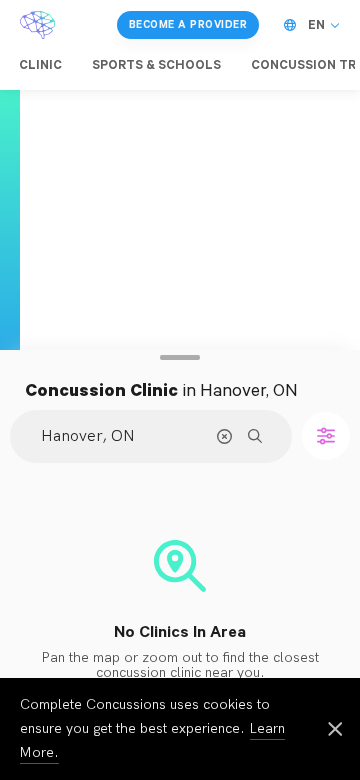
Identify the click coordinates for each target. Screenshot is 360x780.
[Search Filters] (326, 436)
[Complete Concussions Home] (37, 25)
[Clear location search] (224, 436)
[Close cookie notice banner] (335, 731)
